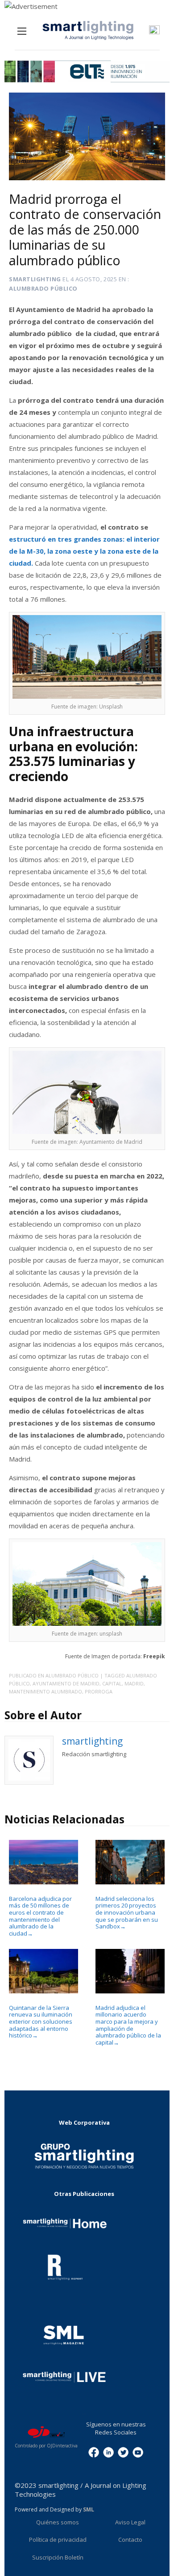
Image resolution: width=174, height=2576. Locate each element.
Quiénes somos (58, 2522)
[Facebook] (94, 2451)
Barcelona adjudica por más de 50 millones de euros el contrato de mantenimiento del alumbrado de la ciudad (40, 1916)
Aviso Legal (130, 2522)
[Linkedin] (108, 2451)
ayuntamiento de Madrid (66, 1683)
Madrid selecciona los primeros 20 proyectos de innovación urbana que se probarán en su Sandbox (127, 1912)
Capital (112, 1683)
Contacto (130, 2540)
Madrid (134, 1683)
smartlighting (35, 279)
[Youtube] (138, 2451)
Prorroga (99, 1691)
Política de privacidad (58, 2540)
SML (89, 2509)
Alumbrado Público (43, 288)
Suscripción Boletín (58, 2557)
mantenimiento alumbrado (46, 1691)
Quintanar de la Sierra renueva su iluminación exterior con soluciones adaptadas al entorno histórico (41, 2021)
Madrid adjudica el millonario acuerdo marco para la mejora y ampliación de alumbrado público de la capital (128, 2025)
